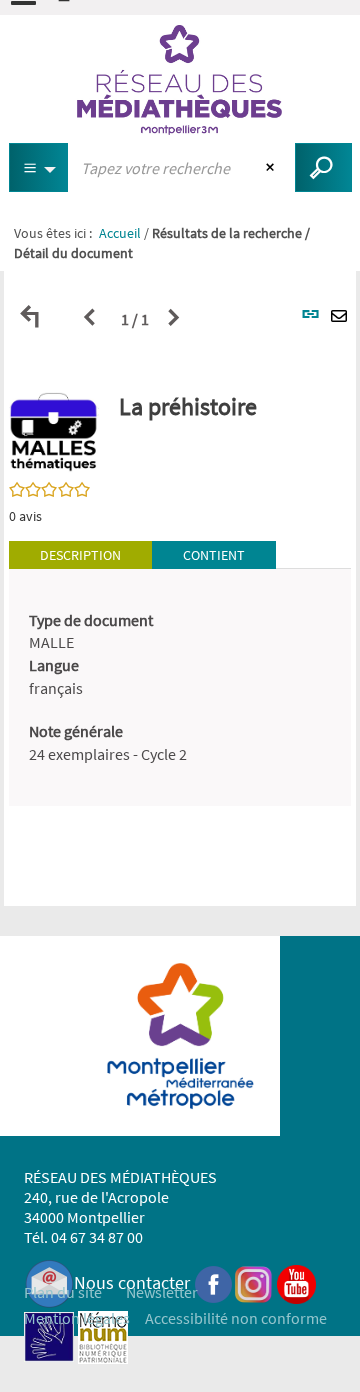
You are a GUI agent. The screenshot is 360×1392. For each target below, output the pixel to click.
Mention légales (77, 1318)
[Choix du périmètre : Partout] (39, 167)
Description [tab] (80, 555)
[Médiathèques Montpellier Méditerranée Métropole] (180, 80)
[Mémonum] (103, 1334)
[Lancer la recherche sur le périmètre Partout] (323, 167)
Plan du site (63, 1292)
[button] (54, 431)
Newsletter (162, 1292)
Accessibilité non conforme (236, 1318)
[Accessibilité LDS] (49, 1334)
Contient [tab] (214, 555)
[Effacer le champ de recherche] (272, 168)
